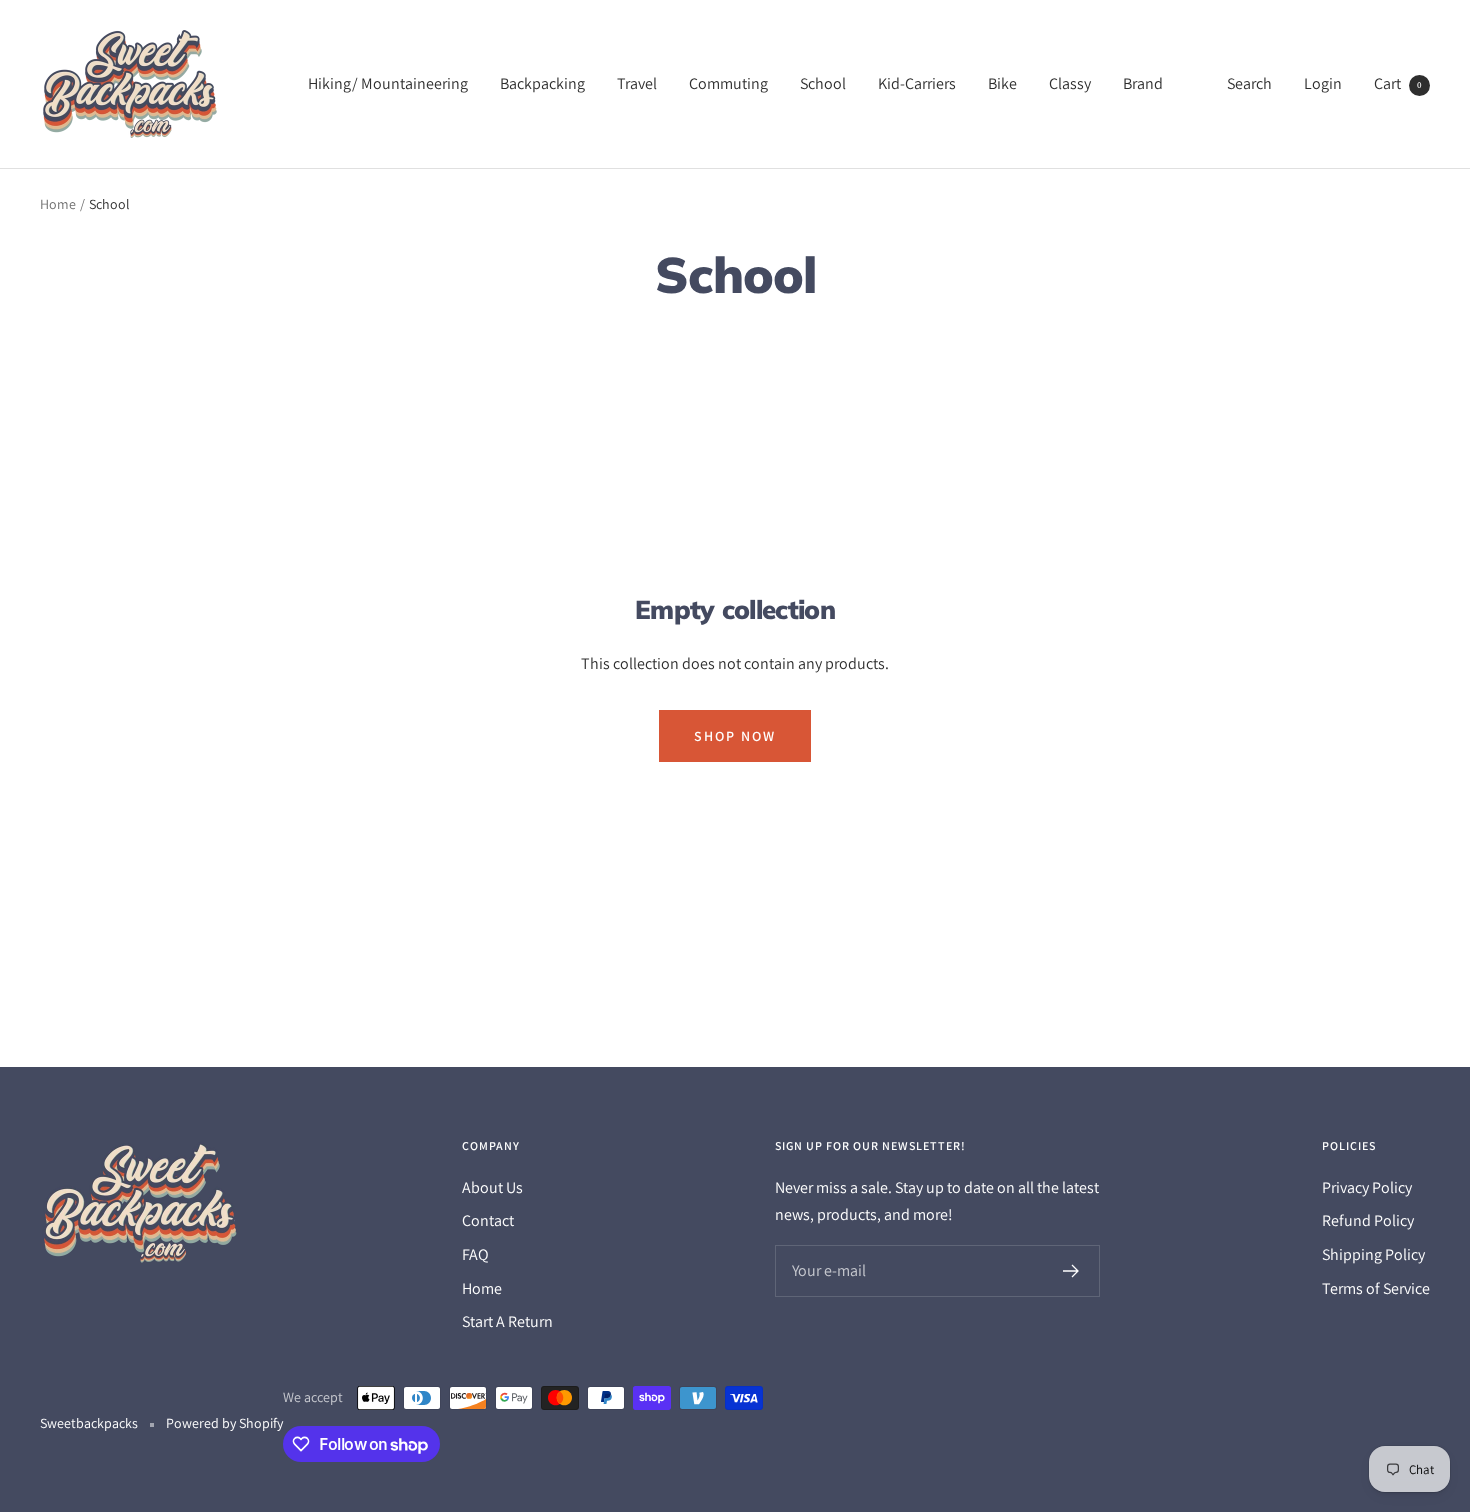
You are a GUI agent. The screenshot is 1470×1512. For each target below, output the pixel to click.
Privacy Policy (1367, 1187)
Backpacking (542, 83)
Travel (637, 83)
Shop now (735, 736)
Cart (1398, 83)
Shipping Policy (1373, 1254)
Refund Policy (1368, 1220)
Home (58, 204)
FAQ (475, 1254)
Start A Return (507, 1321)
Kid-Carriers (917, 83)
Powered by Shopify (224, 1423)
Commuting (728, 83)
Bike (1002, 83)
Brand (1143, 83)
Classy (1070, 83)
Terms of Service (1376, 1288)
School (823, 83)
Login (1323, 83)
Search (1249, 83)
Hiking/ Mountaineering (388, 83)
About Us (492, 1187)
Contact (488, 1220)
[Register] (1071, 1271)
